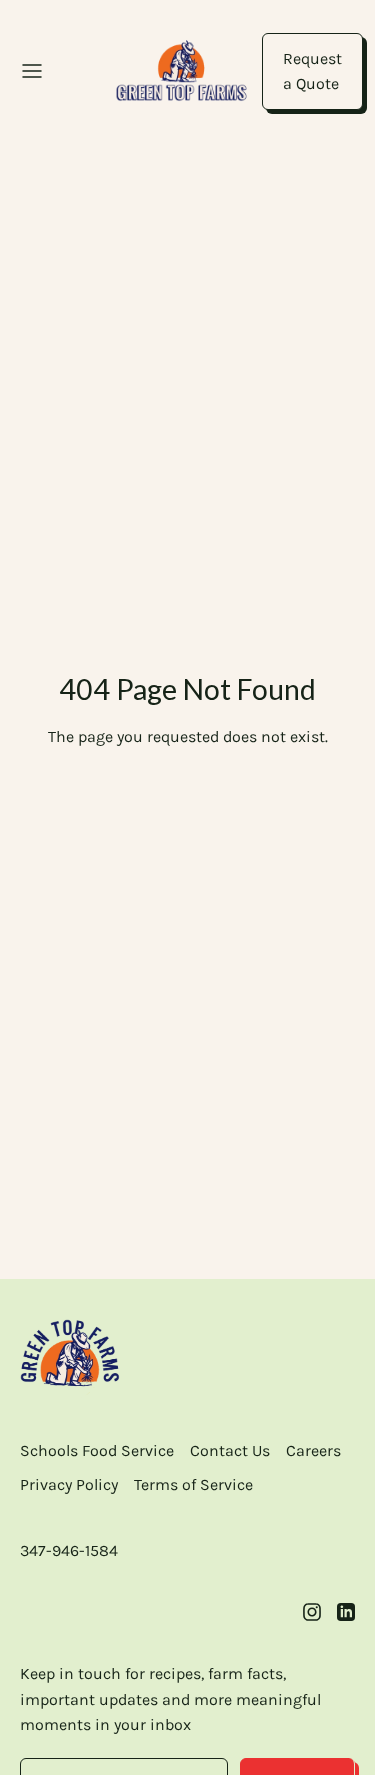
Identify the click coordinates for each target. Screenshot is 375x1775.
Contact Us (230, 1450)
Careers (313, 1450)
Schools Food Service (97, 1450)
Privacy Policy (69, 1484)
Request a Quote (312, 71)
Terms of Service (193, 1484)
